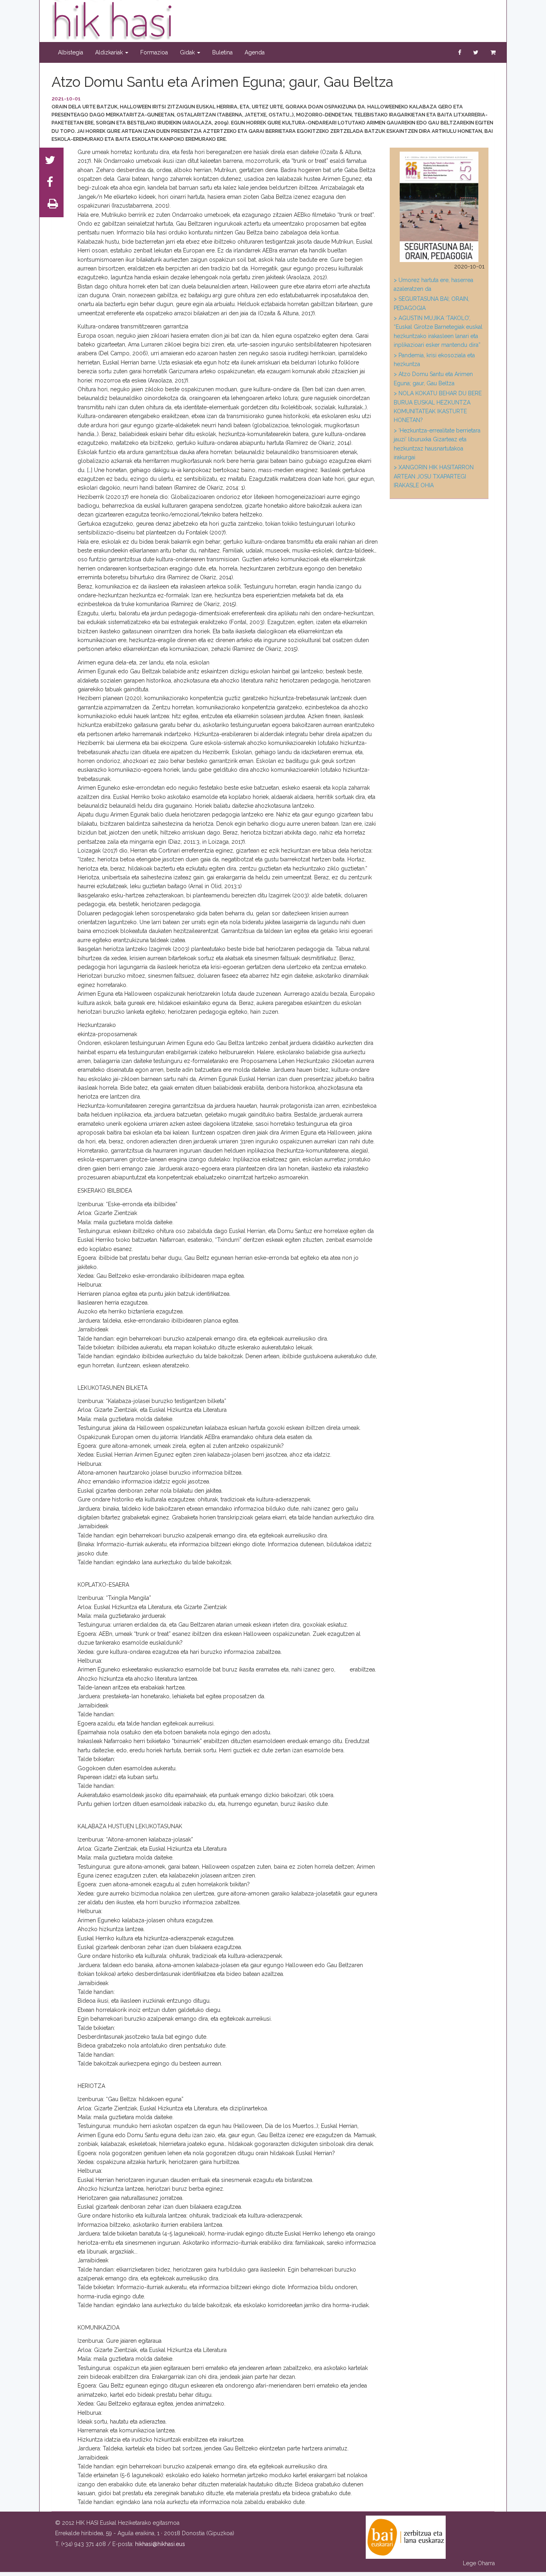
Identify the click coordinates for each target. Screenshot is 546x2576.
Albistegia (71, 52)
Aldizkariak (110, 52)
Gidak (188, 52)
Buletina (222, 52)
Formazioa (154, 52)
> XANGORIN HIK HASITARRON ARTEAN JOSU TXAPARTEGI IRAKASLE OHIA (434, 476)
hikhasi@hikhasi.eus (160, 2544)
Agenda (255, 52)
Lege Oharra (479, 2563)
